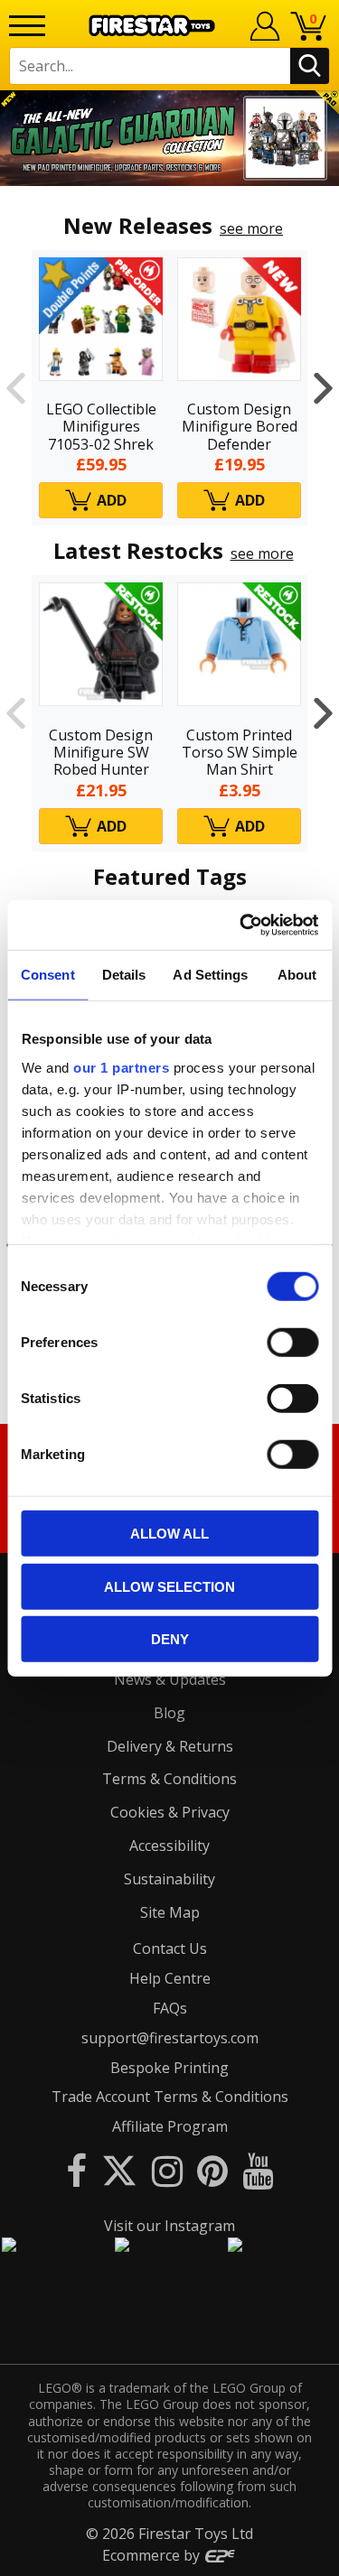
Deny (170, 1639)
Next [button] (323, 388)
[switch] (292, 1343)
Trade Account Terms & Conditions (170, 2097)
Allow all (169, 1534)
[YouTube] (258, 2170)
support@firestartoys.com (170, 2038)
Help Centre (170, 1978)
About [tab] (297, 975)
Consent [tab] (48, 975)
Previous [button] (16, 388)
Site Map (170, 1912)
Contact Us (170, 1948)
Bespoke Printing (169, 2068)
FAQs (170, 2008)
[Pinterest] (212, 2170)
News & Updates (170, 1679)
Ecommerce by (153, 2555)
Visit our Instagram (169, 2226)
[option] (169, 138)
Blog (169, 1713)
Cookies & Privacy (170, 1812)
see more (251, 228)
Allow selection (169, 1586)
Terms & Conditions (169, 1779)
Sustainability (169, 1879)
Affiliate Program (170, 2126)
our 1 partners (121, 1067)
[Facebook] (76, 2170)
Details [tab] (124, 975)
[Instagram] (167, 2170)
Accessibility (169, 1846)
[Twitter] (119, 2170)
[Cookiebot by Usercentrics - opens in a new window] (241, 925)
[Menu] (27, 26)
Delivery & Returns (170, 1746)
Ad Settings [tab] (210, 975)
